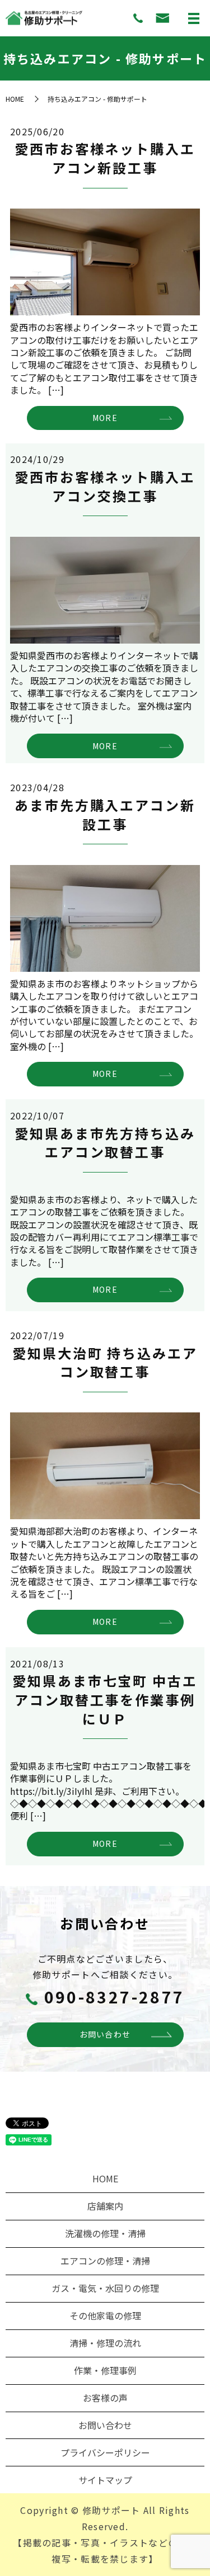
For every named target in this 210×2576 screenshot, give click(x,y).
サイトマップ (105, 2480)
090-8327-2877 (115, 1997)
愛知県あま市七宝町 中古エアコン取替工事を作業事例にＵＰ (105, 1699)
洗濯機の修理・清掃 (105, 2233)
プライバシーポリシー (105, 2452)
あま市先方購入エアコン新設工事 (105, 814)
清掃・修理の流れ (105, 2343)
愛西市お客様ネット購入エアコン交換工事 (105, 486)
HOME (15, 99)
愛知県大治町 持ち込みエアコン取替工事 (105, 1362)
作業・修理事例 (105, 2370)
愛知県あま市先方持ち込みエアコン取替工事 (105, 1143)
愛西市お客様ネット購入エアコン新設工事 (105, 158)
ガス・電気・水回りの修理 (105, 2288)
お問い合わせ (105, 2034)
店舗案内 (105, 2206)
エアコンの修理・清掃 (105, 2261)
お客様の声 (105, 2398)
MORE (105, 418)
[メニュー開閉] (194, 18)
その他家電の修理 (105, 2315)
